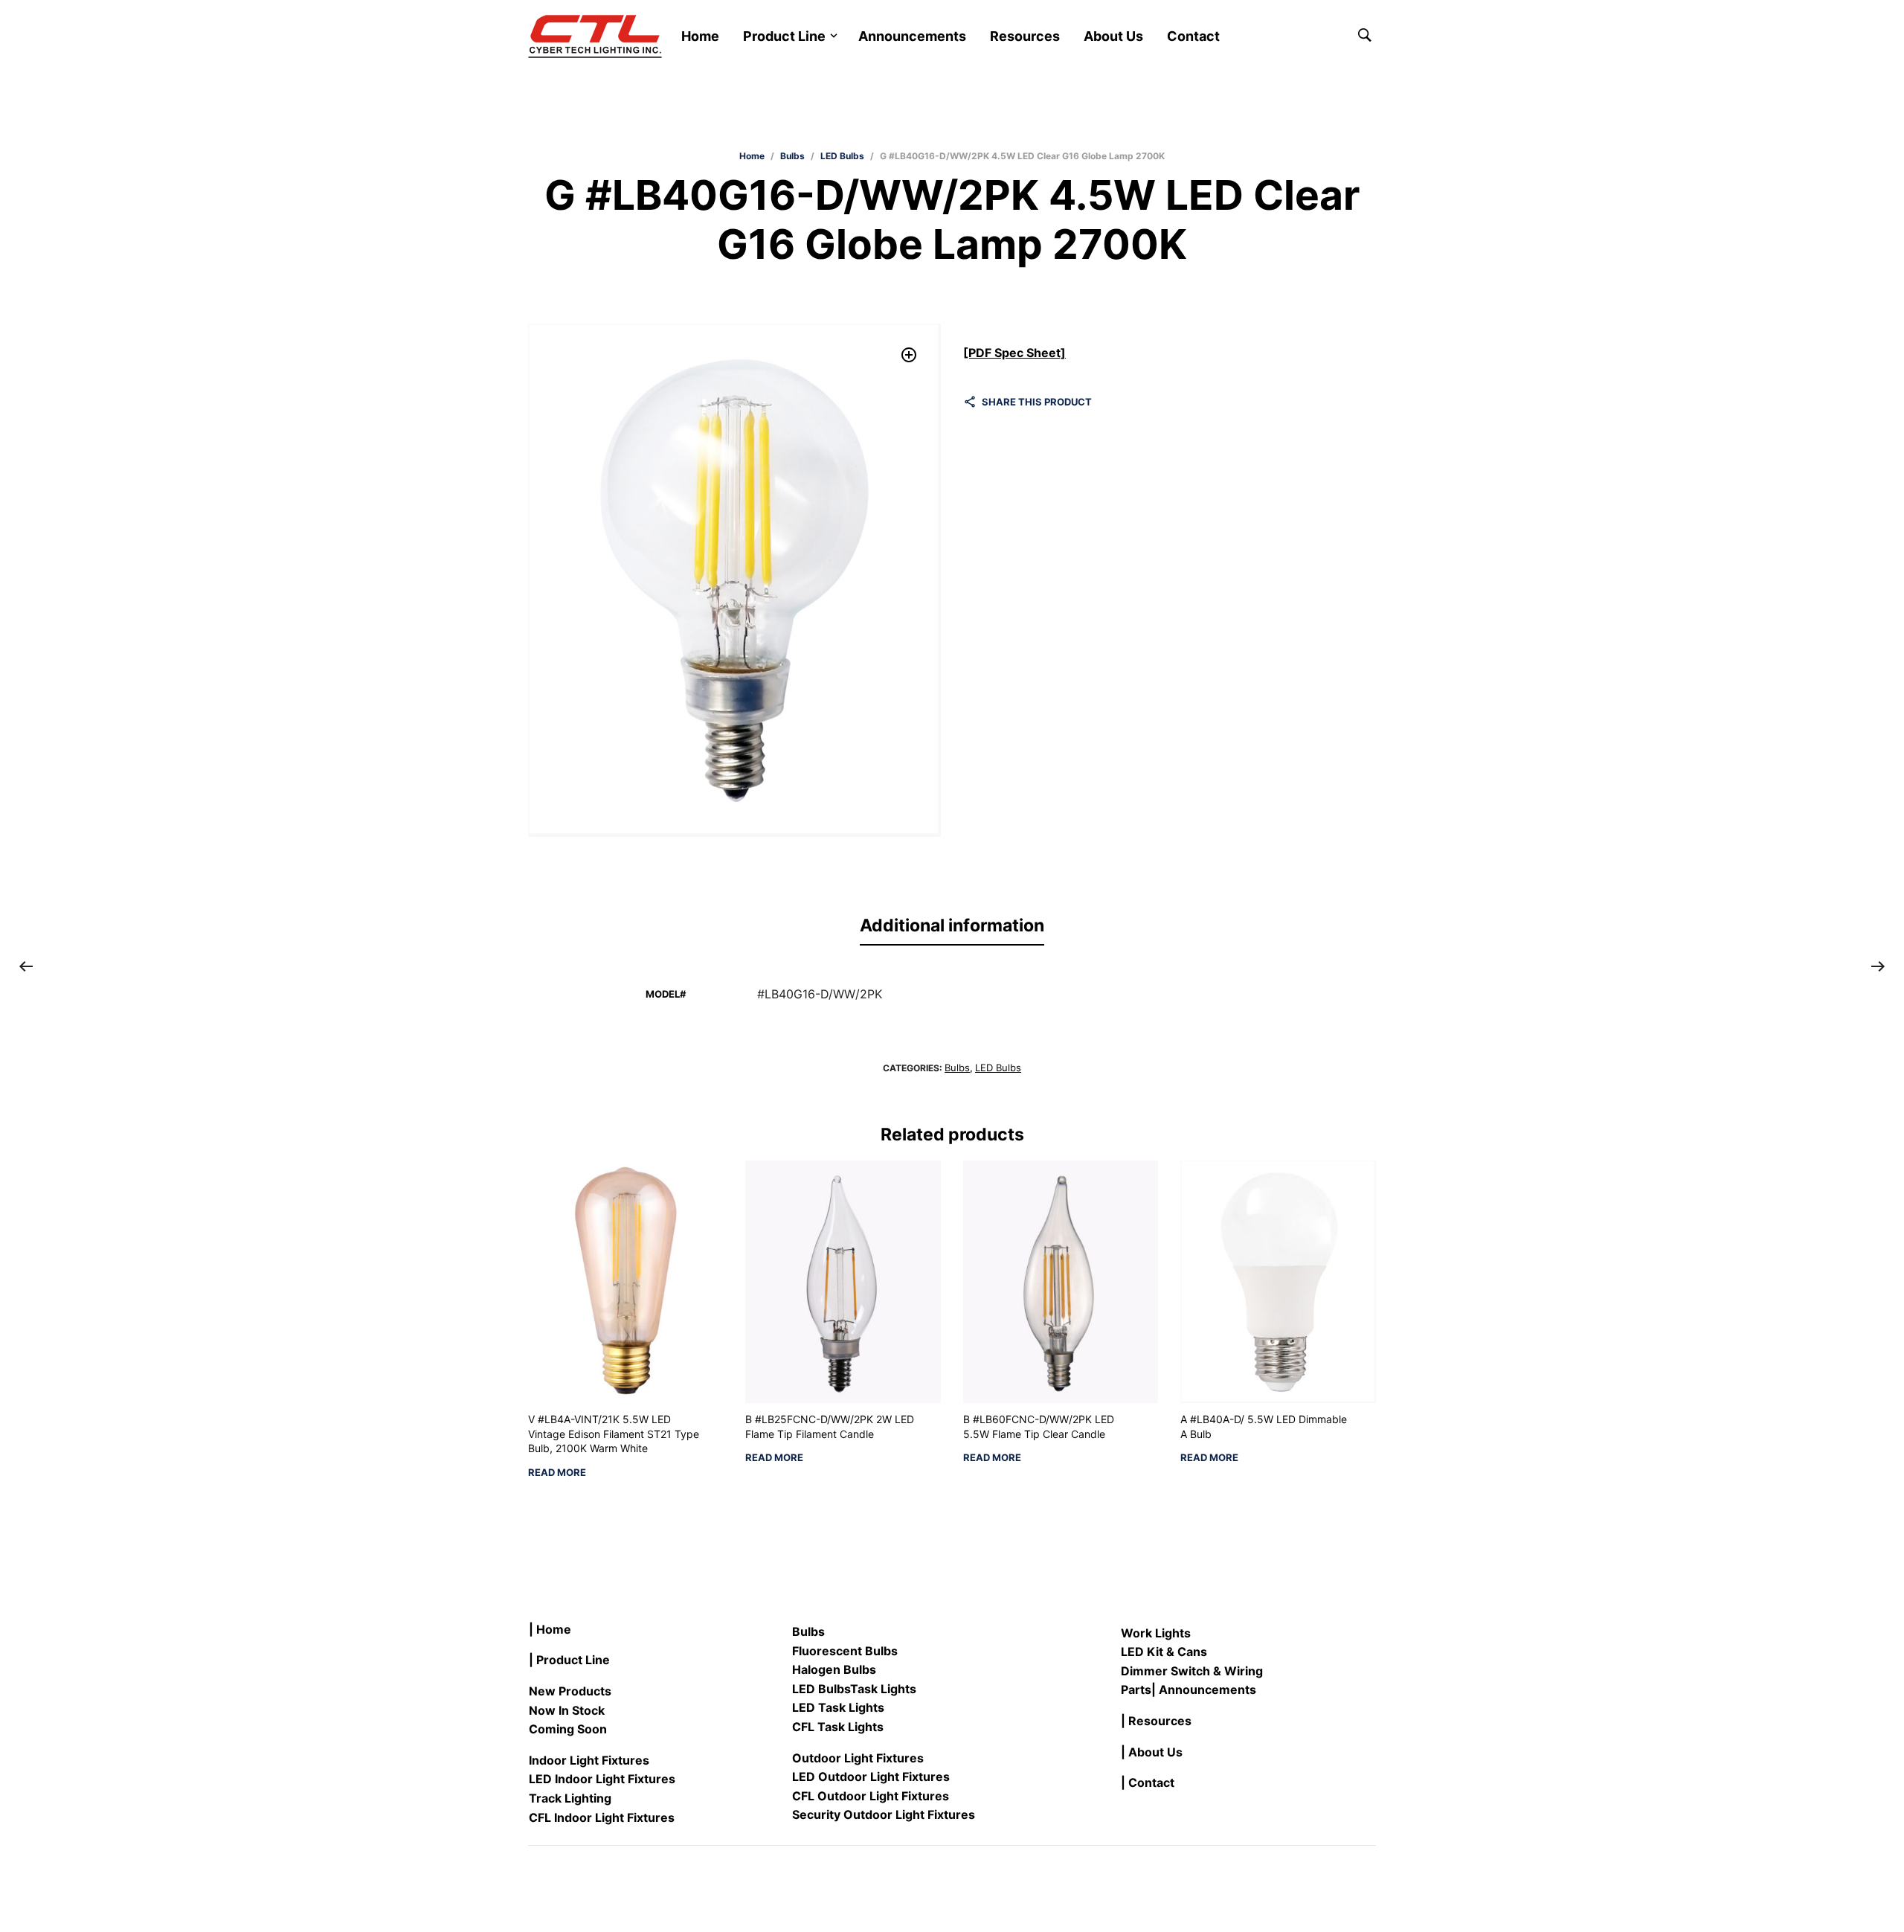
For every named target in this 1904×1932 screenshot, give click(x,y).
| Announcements (1204, 1689)
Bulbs (792, 156)
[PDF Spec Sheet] (1014, 353)
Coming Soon (568, 1729)
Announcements (912, 36)
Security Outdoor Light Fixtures (884, 1814)
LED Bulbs (842, 156)
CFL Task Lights (838, 1727)
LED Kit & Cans (1164, 1652)
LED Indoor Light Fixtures (602, 1779)
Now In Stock (567, 1710)
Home (700, 36)
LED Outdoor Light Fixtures (871, 1777)
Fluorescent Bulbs (845, 1651)
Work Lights (1156, 1633)
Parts (1136, 1689)
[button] (909, 355)
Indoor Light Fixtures (589, 1760)
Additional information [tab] (952, 925)
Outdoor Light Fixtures (858, 1758)
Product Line (784, 36)
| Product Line (569, 1660)
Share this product (1037, 402)
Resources (1025, 36)
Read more (557, 1473)
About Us (1113, 36)
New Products (570, 1691)
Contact (1193, 36)
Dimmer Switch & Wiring (1192, 1671)
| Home (550, 1629)
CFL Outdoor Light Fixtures (871, 1796)
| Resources (1156, 1721)
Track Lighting (570, 1798)
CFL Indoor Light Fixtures (602, 1817)
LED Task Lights (838, 1707)
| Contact (1148, 1782)
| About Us (1152, 1752)
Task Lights (883, 1689)
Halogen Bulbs (834, 1669)
